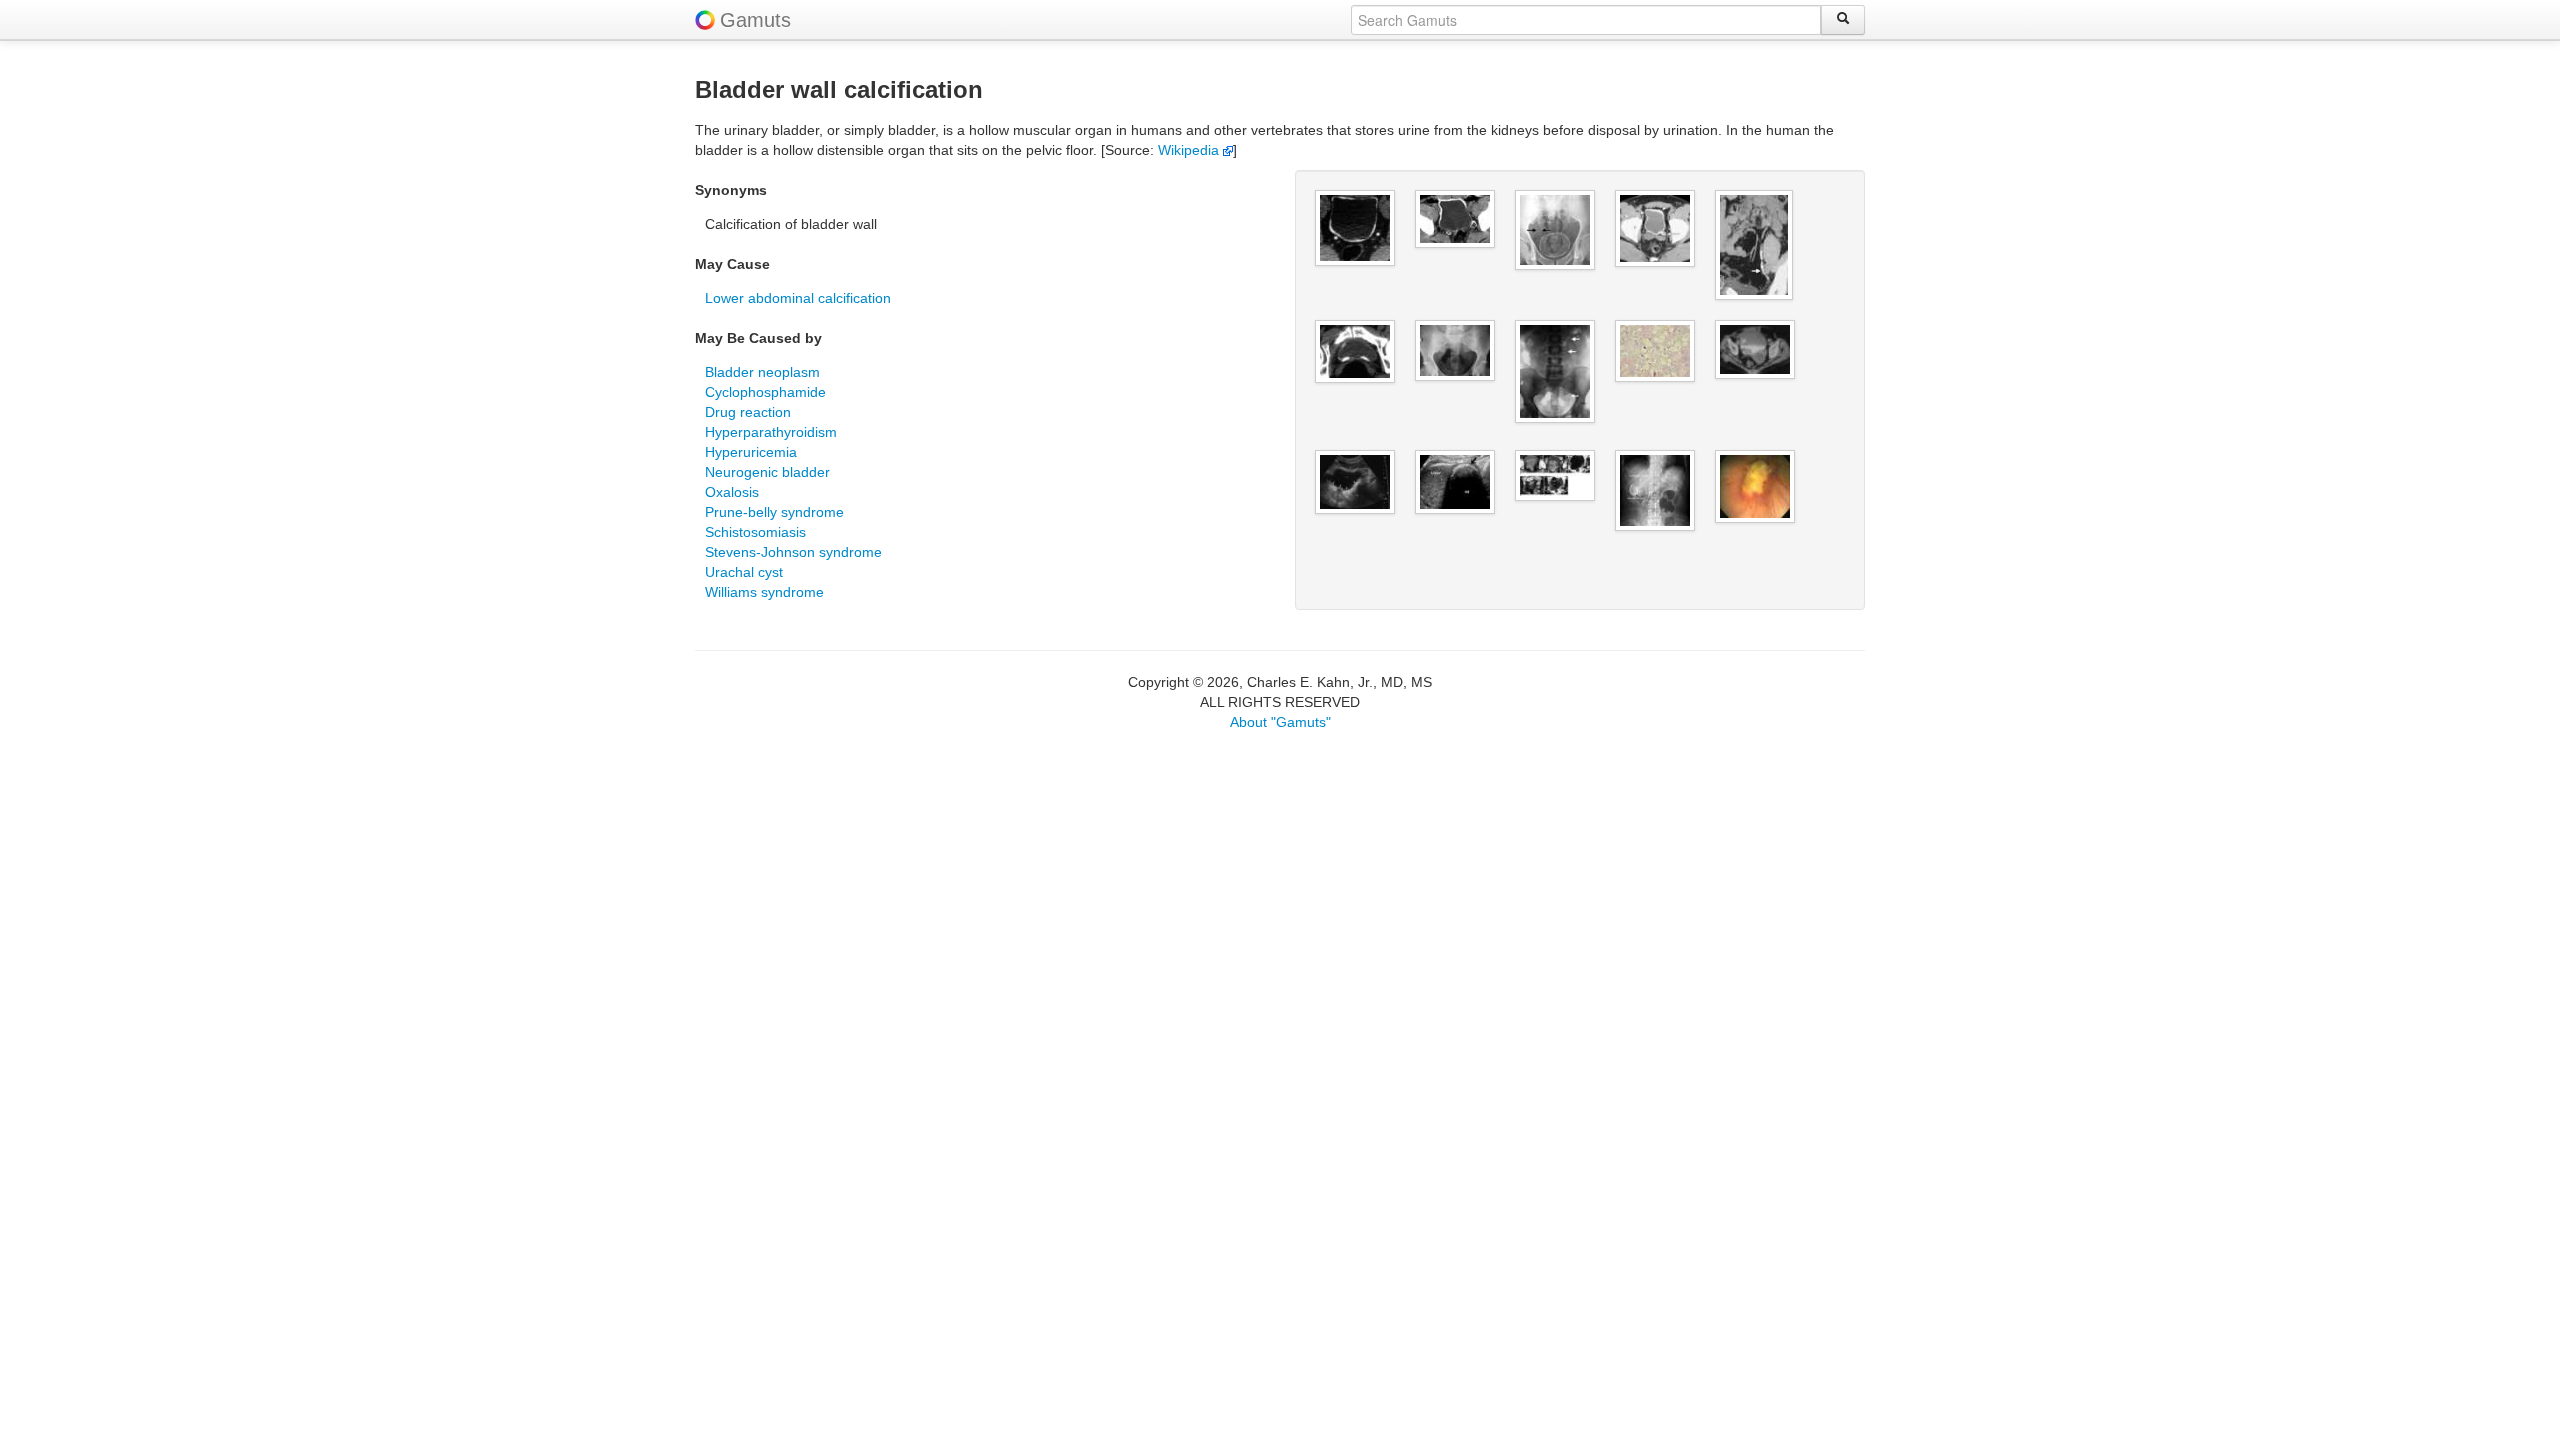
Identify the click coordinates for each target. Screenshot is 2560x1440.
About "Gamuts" (1280, 722)
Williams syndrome (764, 592)
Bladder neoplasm (762, 372)
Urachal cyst (744, 572)
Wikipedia (1190, 150)
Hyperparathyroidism (771, 432)
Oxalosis (732, 492)
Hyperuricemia (751, 452)
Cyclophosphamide (765, 392)
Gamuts (755, 20)
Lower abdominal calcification (798, 298)
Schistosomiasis (755, 532)
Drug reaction (748, 412)
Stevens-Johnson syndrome (793, 552)
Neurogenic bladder (767, 472)
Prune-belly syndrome (774, 512)
